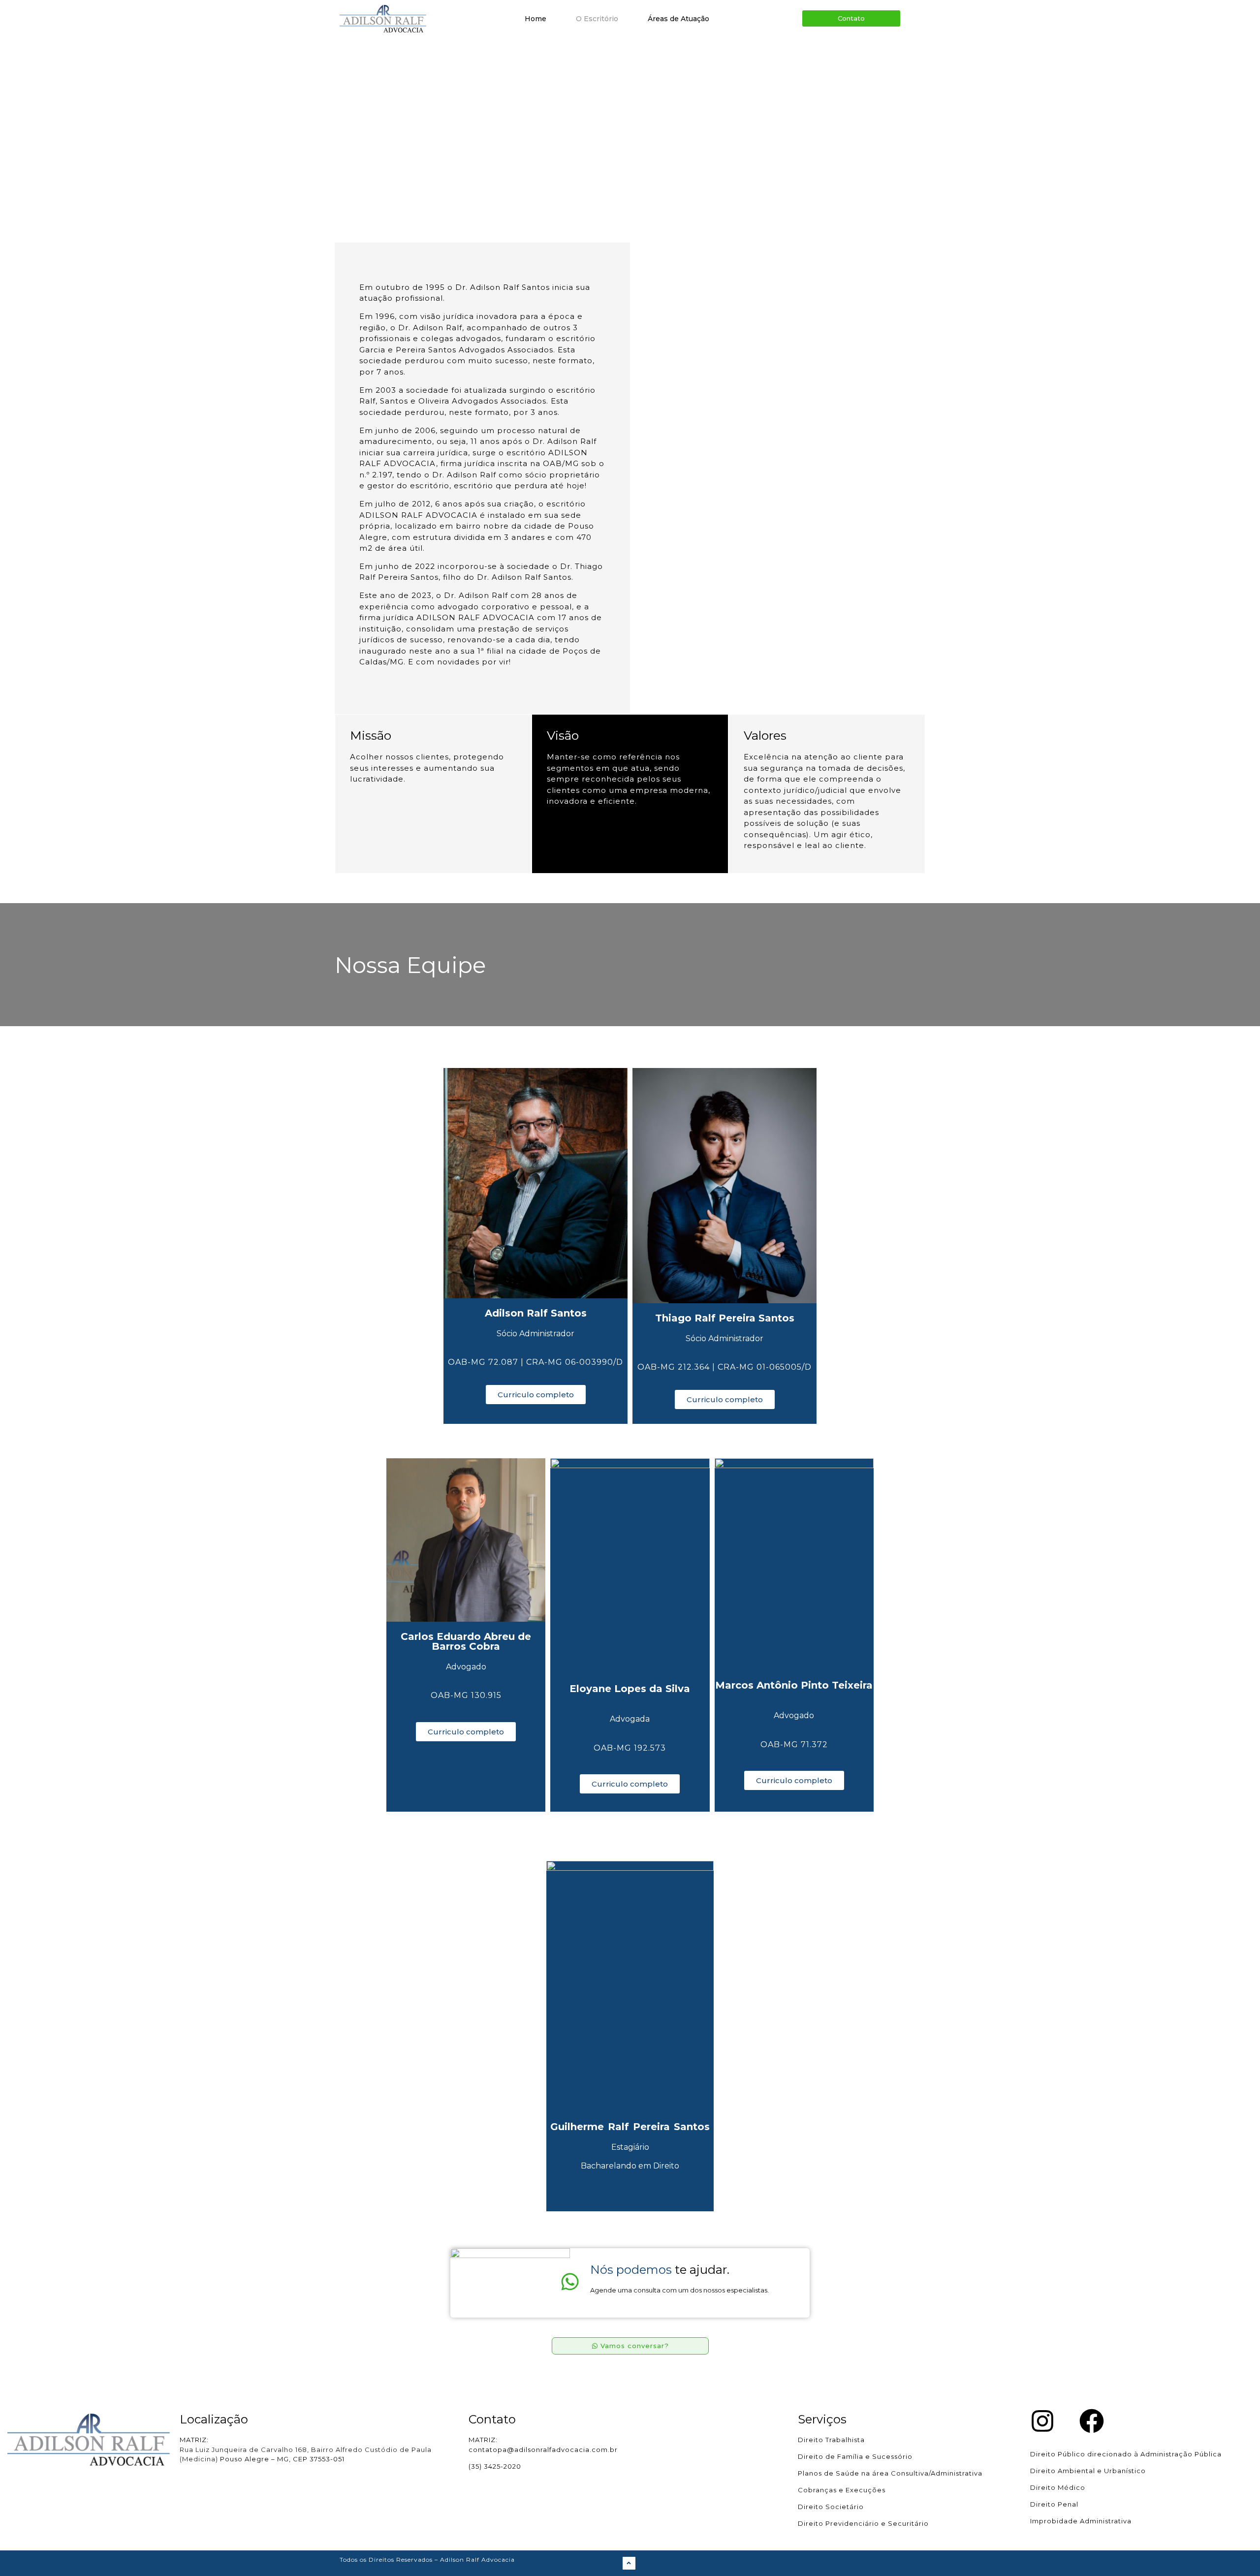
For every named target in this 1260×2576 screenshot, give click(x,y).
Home (535, 19)
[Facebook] (1092, 2421)
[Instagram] (1042, 2421)
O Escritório (597, 19)
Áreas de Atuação (678, 19)
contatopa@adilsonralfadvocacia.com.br (543, 2450)
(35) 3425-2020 (495, 2466)
